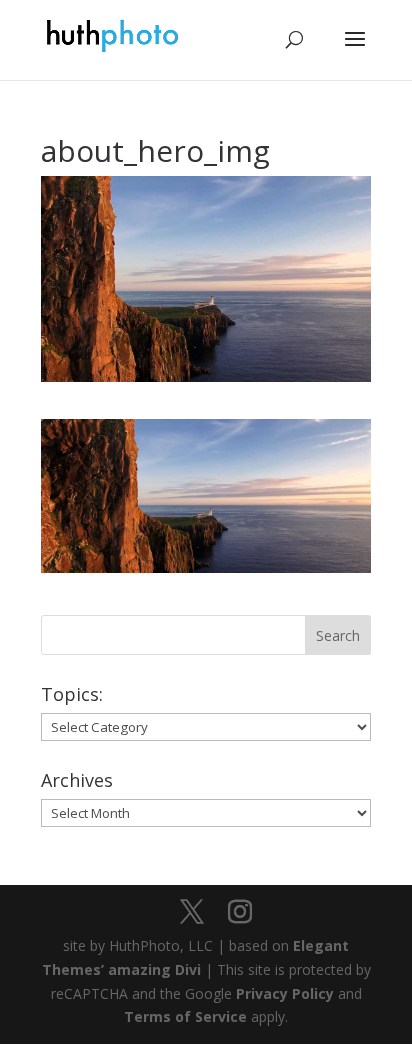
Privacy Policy (285, 993)
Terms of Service (185, 1016)
